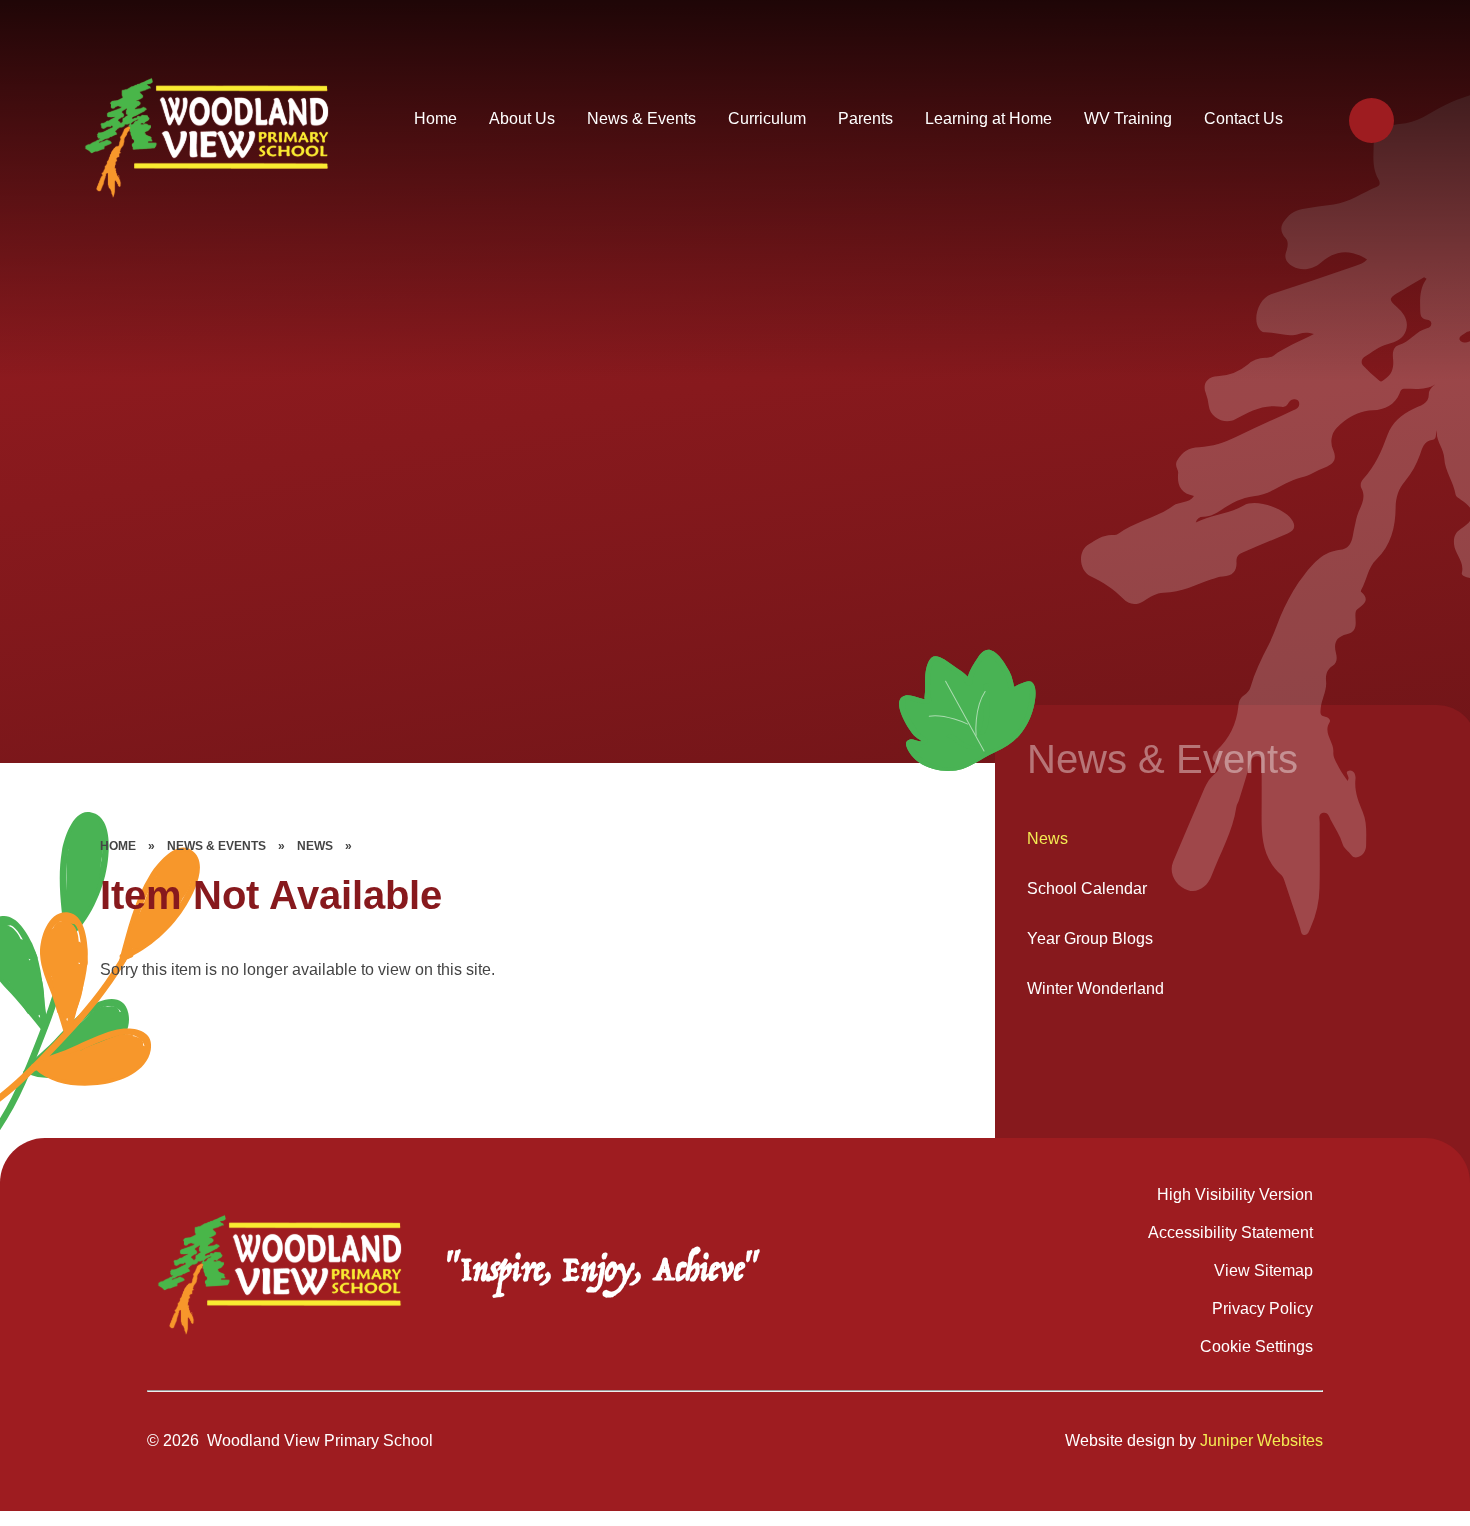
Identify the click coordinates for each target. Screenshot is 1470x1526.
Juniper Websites (1261, 1440)
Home (118, 846)
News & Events (216, 846)
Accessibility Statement (1230, 1232)
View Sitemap (1263, 1270)
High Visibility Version (1235, 1194)
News (315, 846)
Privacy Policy (1262, 1308)
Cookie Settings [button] (1256, 1346)
